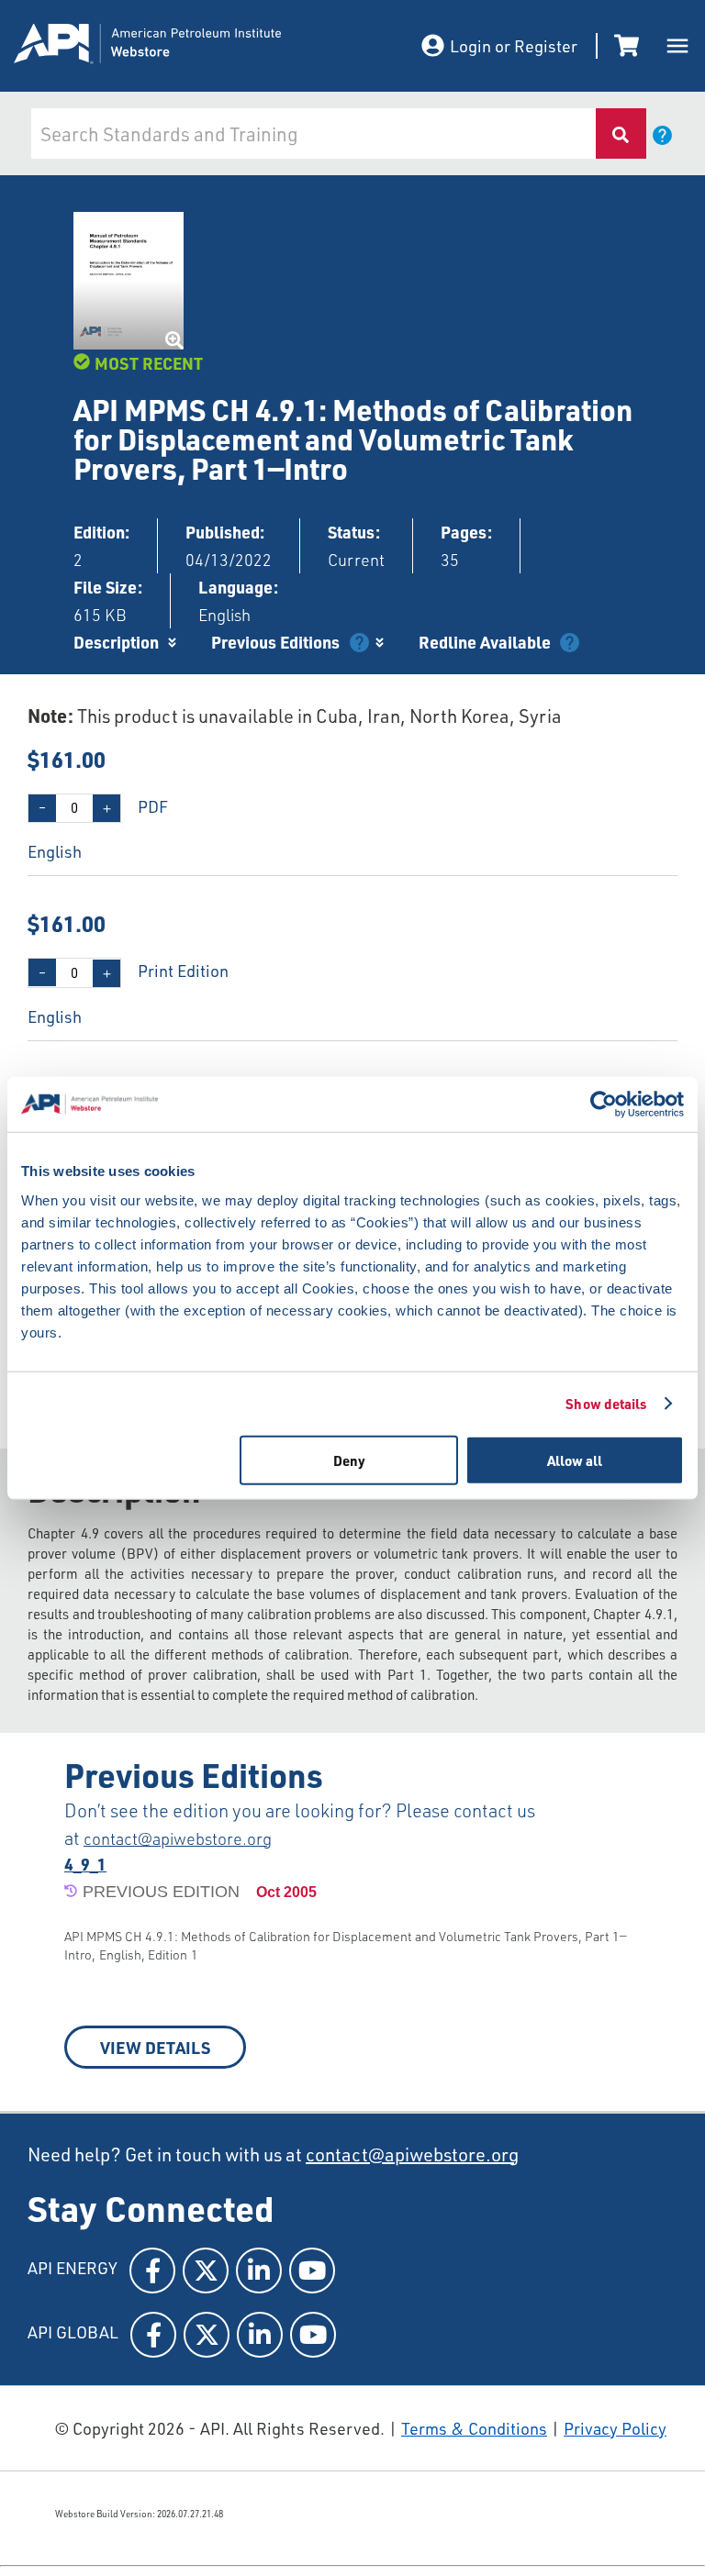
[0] (630, 46)
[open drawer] (677, 46)
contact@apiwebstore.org (178, 1838)
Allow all (575, 1460)
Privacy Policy (615, 2428)
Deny (349, 1460)
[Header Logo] (197, 46)
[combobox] (312, 133)
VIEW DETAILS (155, 2047)
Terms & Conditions (474, 2428)
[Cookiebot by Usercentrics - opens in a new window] (604, 1105)
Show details (606, 1404)
